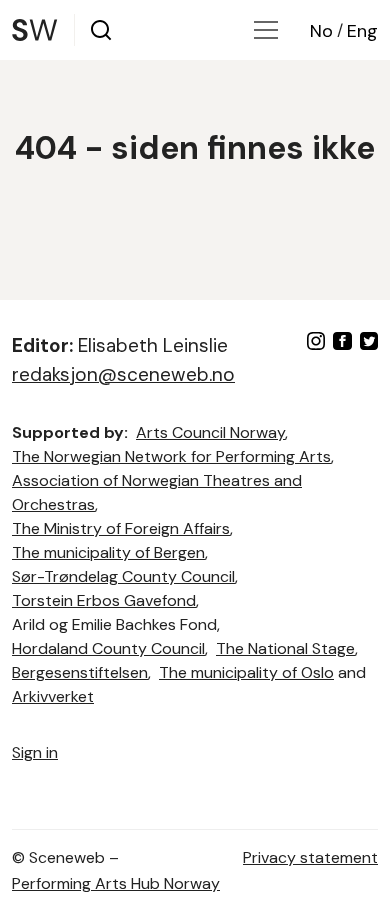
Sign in (35, 752)
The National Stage (285, 648)
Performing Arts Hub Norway (116, 883)
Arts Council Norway (210, 432)
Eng (362, 31)
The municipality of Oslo (246, 672)
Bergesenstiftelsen (80, 672)
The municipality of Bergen (108, 552)
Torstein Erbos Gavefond (104, 600)
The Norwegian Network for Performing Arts (171, 456)
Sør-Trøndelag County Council (123, 576)
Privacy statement (310, 857)
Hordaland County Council (108, 648)
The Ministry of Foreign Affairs (121, 528)
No (321, 31)
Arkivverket (53, 696)
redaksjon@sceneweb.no (123, 374)
